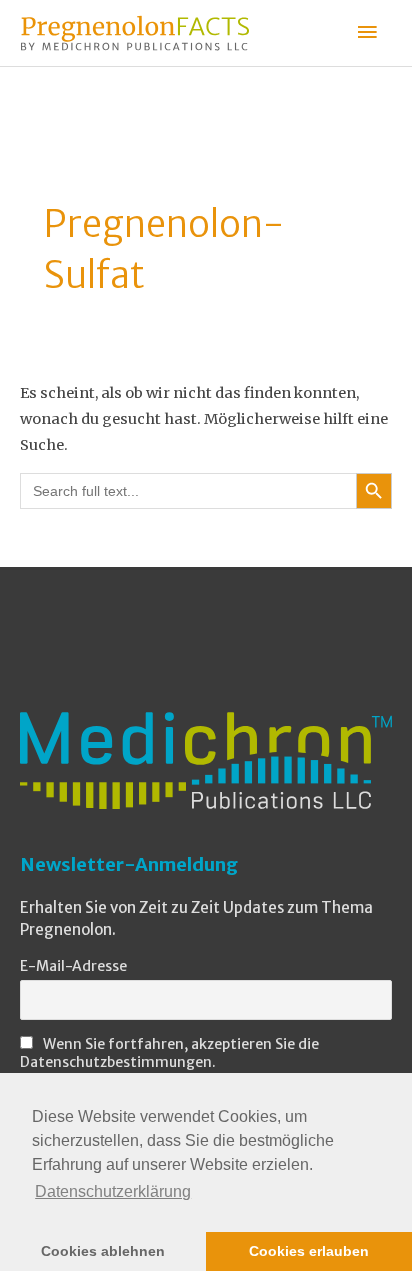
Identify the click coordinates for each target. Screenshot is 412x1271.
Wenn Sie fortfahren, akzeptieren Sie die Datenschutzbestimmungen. (169, 1053)
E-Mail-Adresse (73, 966)
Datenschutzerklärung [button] (113, 1191)
